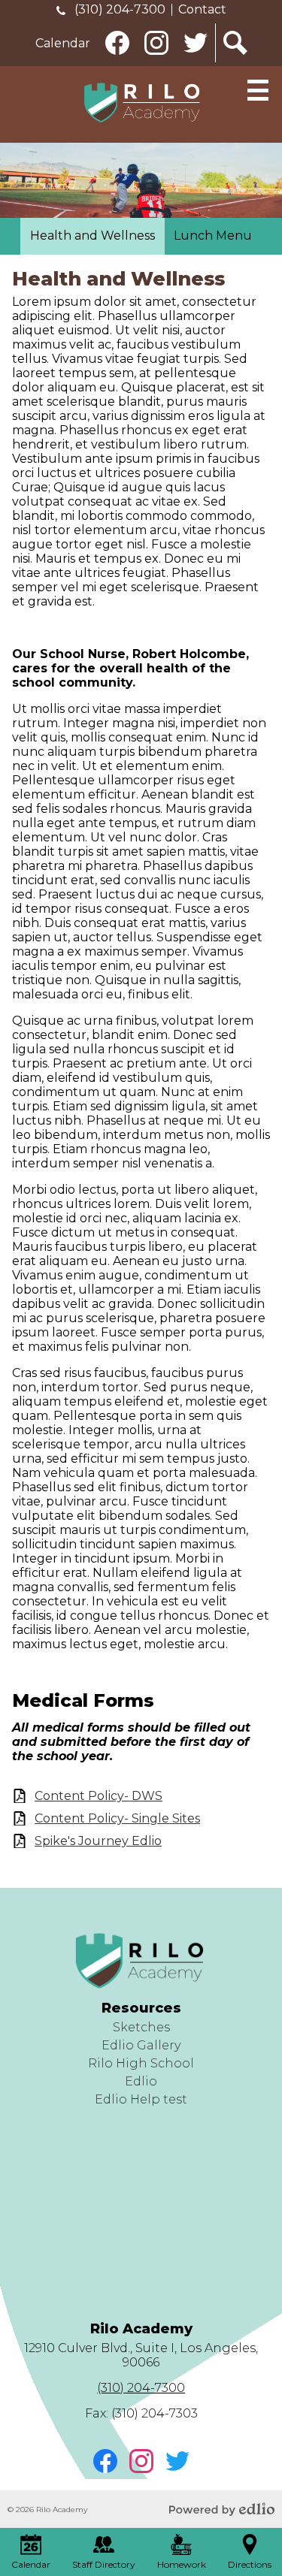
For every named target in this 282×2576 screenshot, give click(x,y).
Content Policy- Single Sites (117, 1818)
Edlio (141, 2081)
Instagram (157, 62)
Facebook (118, 62)
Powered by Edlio (222, 2509)
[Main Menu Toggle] (258, 90)
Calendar (63, 43)
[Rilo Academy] (141, 103)
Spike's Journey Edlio (98, 1841)
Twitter (196, 62)
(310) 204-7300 (118, 9)
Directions (250, 2564)
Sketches (141, 2027)
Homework (182, 2564)
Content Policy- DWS (99, 1796)
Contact (202, 9)
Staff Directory (104, 2564)
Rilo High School (141, 2063)
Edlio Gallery (141, 2045)
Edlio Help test (141, 2099)
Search (236, 62)
